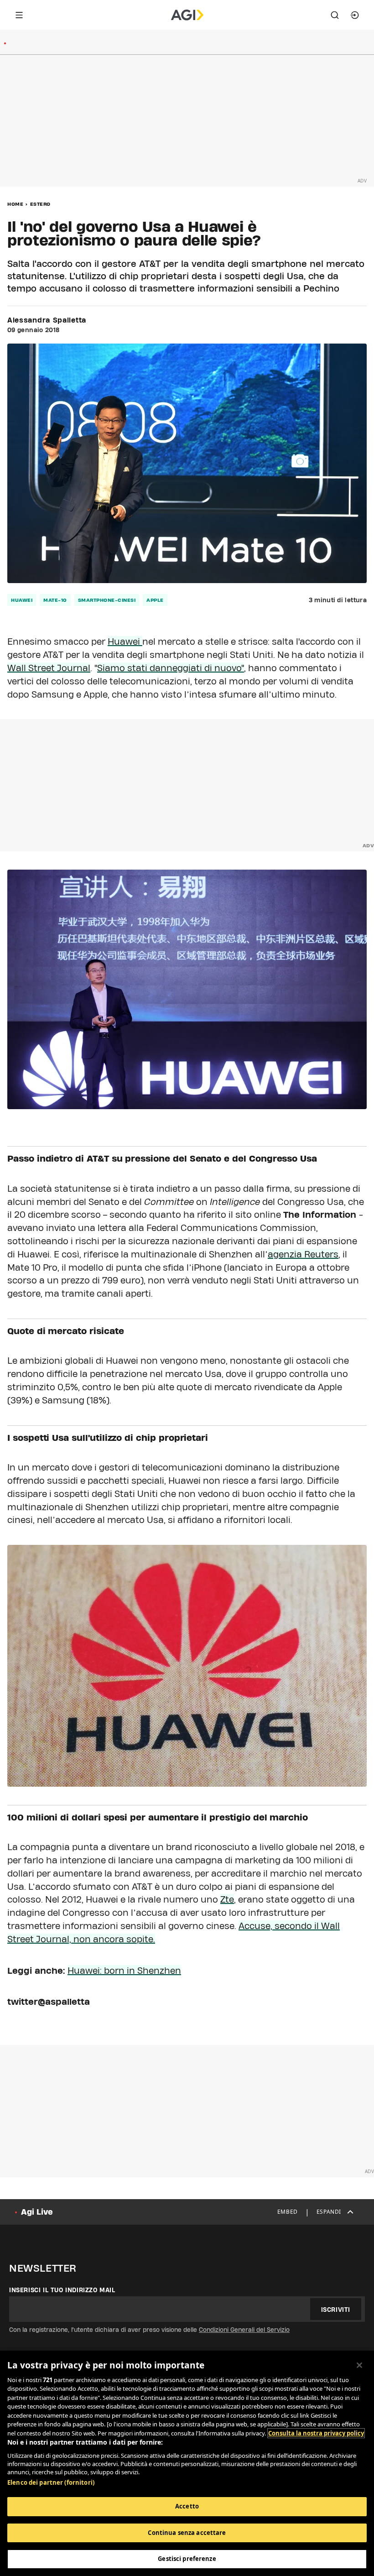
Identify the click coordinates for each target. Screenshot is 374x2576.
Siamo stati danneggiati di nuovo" (171, 668)
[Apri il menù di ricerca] (335, 15)
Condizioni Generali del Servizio (244, 2330)
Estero (40, 204)
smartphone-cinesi (107, 600)
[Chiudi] (359, 2365)
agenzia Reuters (303, 1254)
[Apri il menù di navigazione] (19, 15)
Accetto (187, 2506)
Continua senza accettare (187, 2533)
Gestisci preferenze (187, 2559)
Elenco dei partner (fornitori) (51, 2482)
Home (15, 204)
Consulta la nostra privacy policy (316, 2433)
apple (155, 600)
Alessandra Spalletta (47, 320)
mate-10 (55, 600)
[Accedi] (355, 15)
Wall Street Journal (49, 668)
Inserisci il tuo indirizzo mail (62, 2290)
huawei (22, 600)
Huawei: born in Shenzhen (124, 1971)
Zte (227, 1899)
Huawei (125, 641)
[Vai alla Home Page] (187, 15)
